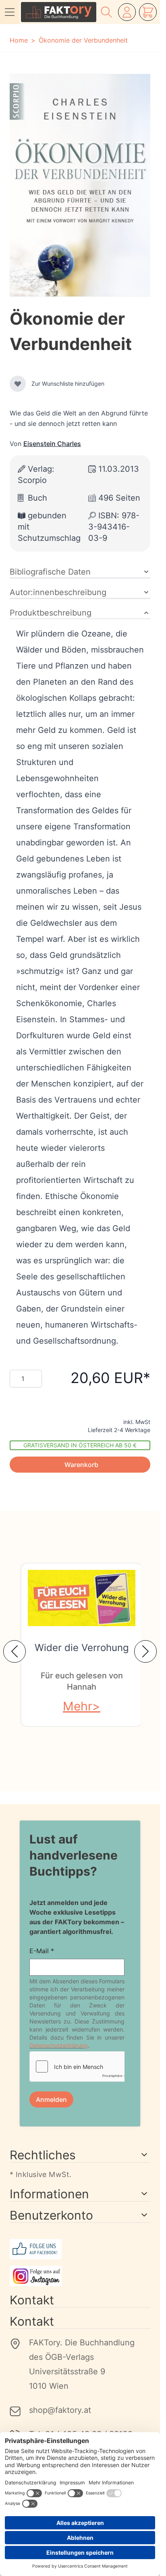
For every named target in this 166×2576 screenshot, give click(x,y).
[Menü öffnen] (10, 12)
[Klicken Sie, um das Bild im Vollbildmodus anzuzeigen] (80, 185)
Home (19, 40)
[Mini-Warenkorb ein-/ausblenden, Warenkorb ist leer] (148, 12)
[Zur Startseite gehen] (59, 12)
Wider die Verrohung (82, 1648)
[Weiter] (145, 1651)
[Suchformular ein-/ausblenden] (106, 12)
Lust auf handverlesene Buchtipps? (74, 1855)
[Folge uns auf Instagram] (80, 2276)
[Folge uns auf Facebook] (80, 2249)
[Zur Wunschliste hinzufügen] (18, 384)
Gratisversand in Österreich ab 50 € (80, 1445)
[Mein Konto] (127, 12)
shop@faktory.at (60, 2410)
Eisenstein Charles (52, 444)
